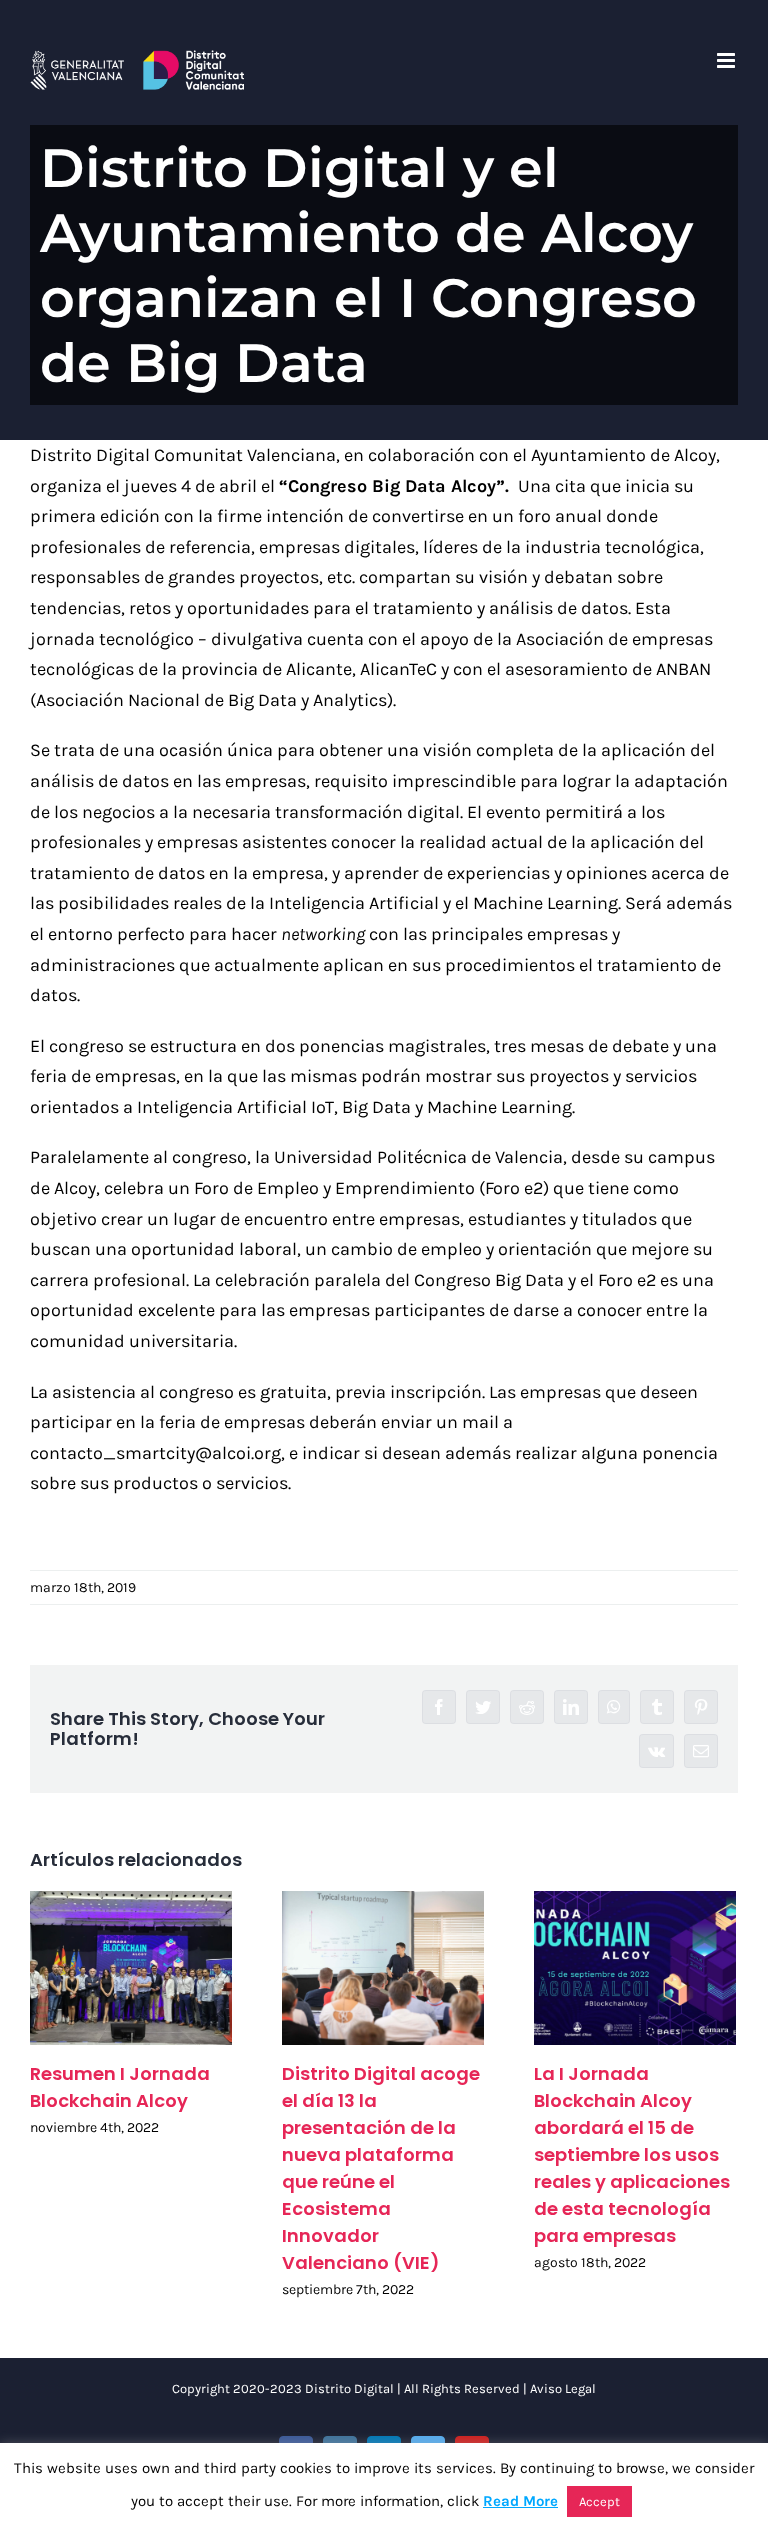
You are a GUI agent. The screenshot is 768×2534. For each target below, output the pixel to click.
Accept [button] (599, 2501)
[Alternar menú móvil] (727, 60)
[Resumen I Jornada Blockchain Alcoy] (131, 1968)
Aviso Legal (563, 2388)
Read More (520, 2501)
